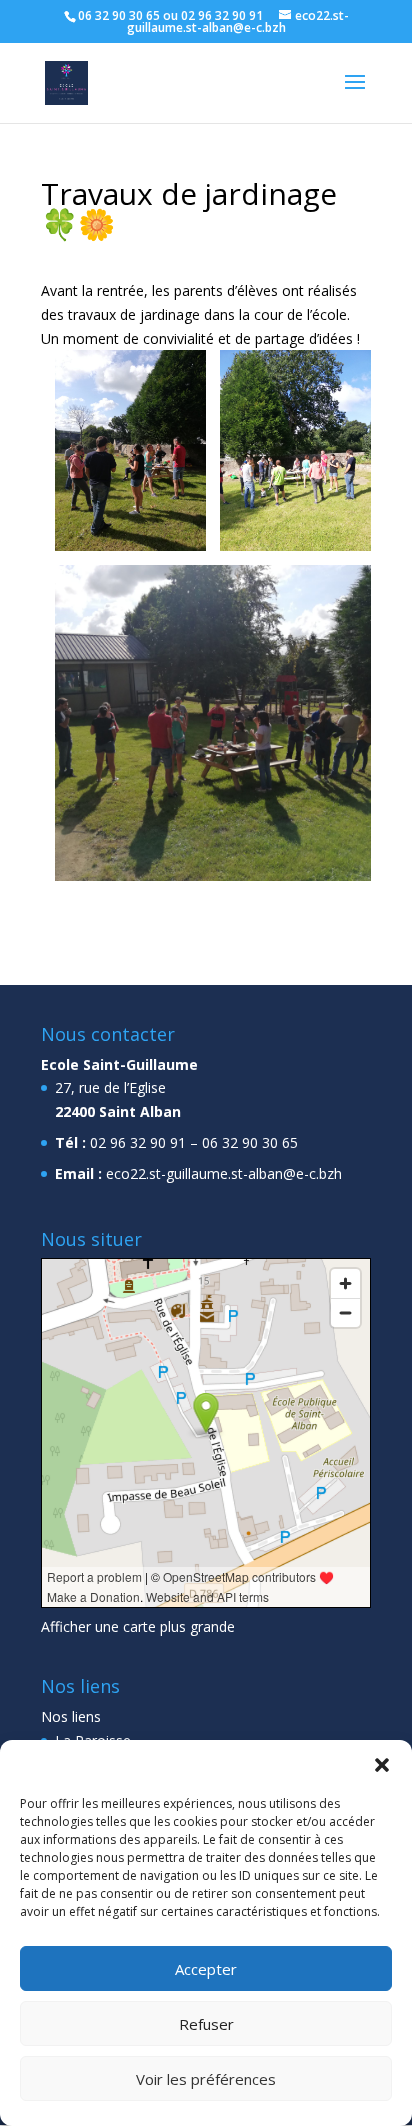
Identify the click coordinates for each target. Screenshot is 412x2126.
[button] (382, 1765)
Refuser (206, 2024)
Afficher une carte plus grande (138, 1626)
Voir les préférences (206, 2079)
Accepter (206, 1969)
